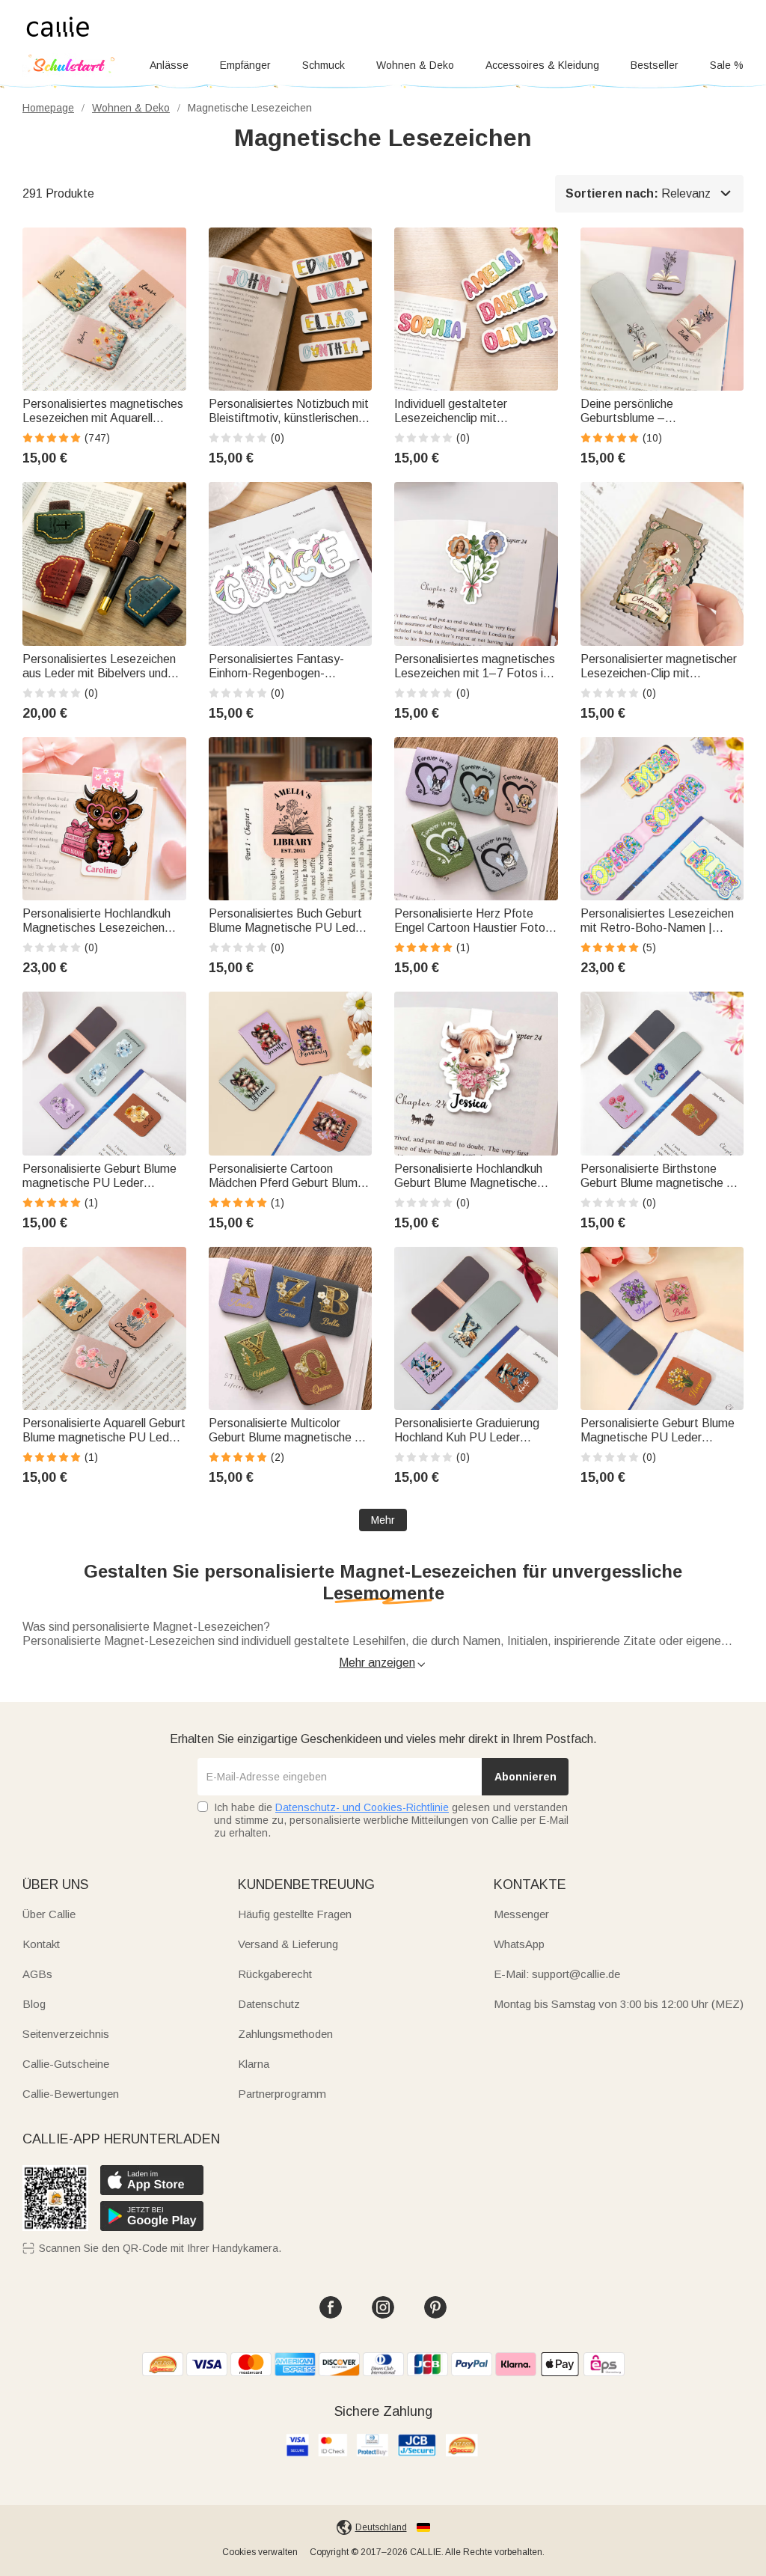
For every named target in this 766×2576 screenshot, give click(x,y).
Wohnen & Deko (415, 65)
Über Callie (49, 1914)
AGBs (37, 1974)
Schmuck (324, 65)
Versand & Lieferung (288, 1944)
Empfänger (245, 65)
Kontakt (41, 1944)
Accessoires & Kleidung (542, 65)
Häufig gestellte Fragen (295, 1914)
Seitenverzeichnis (66, 2034)
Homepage (48, 108)
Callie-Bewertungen (71, 2094)
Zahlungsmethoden (285, 2034)
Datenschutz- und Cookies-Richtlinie (362, 1807)
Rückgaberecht (275, 1974)
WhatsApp (519, 1944)
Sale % (727, 65)
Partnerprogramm (282, 2094)
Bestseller (655, 65)
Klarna (254, 2064)
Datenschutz (269, 2004)
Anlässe (169, 65)
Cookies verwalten (260, 2552)
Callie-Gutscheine (66, 2064)
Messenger (521, 1914)
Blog (34, 2004)
